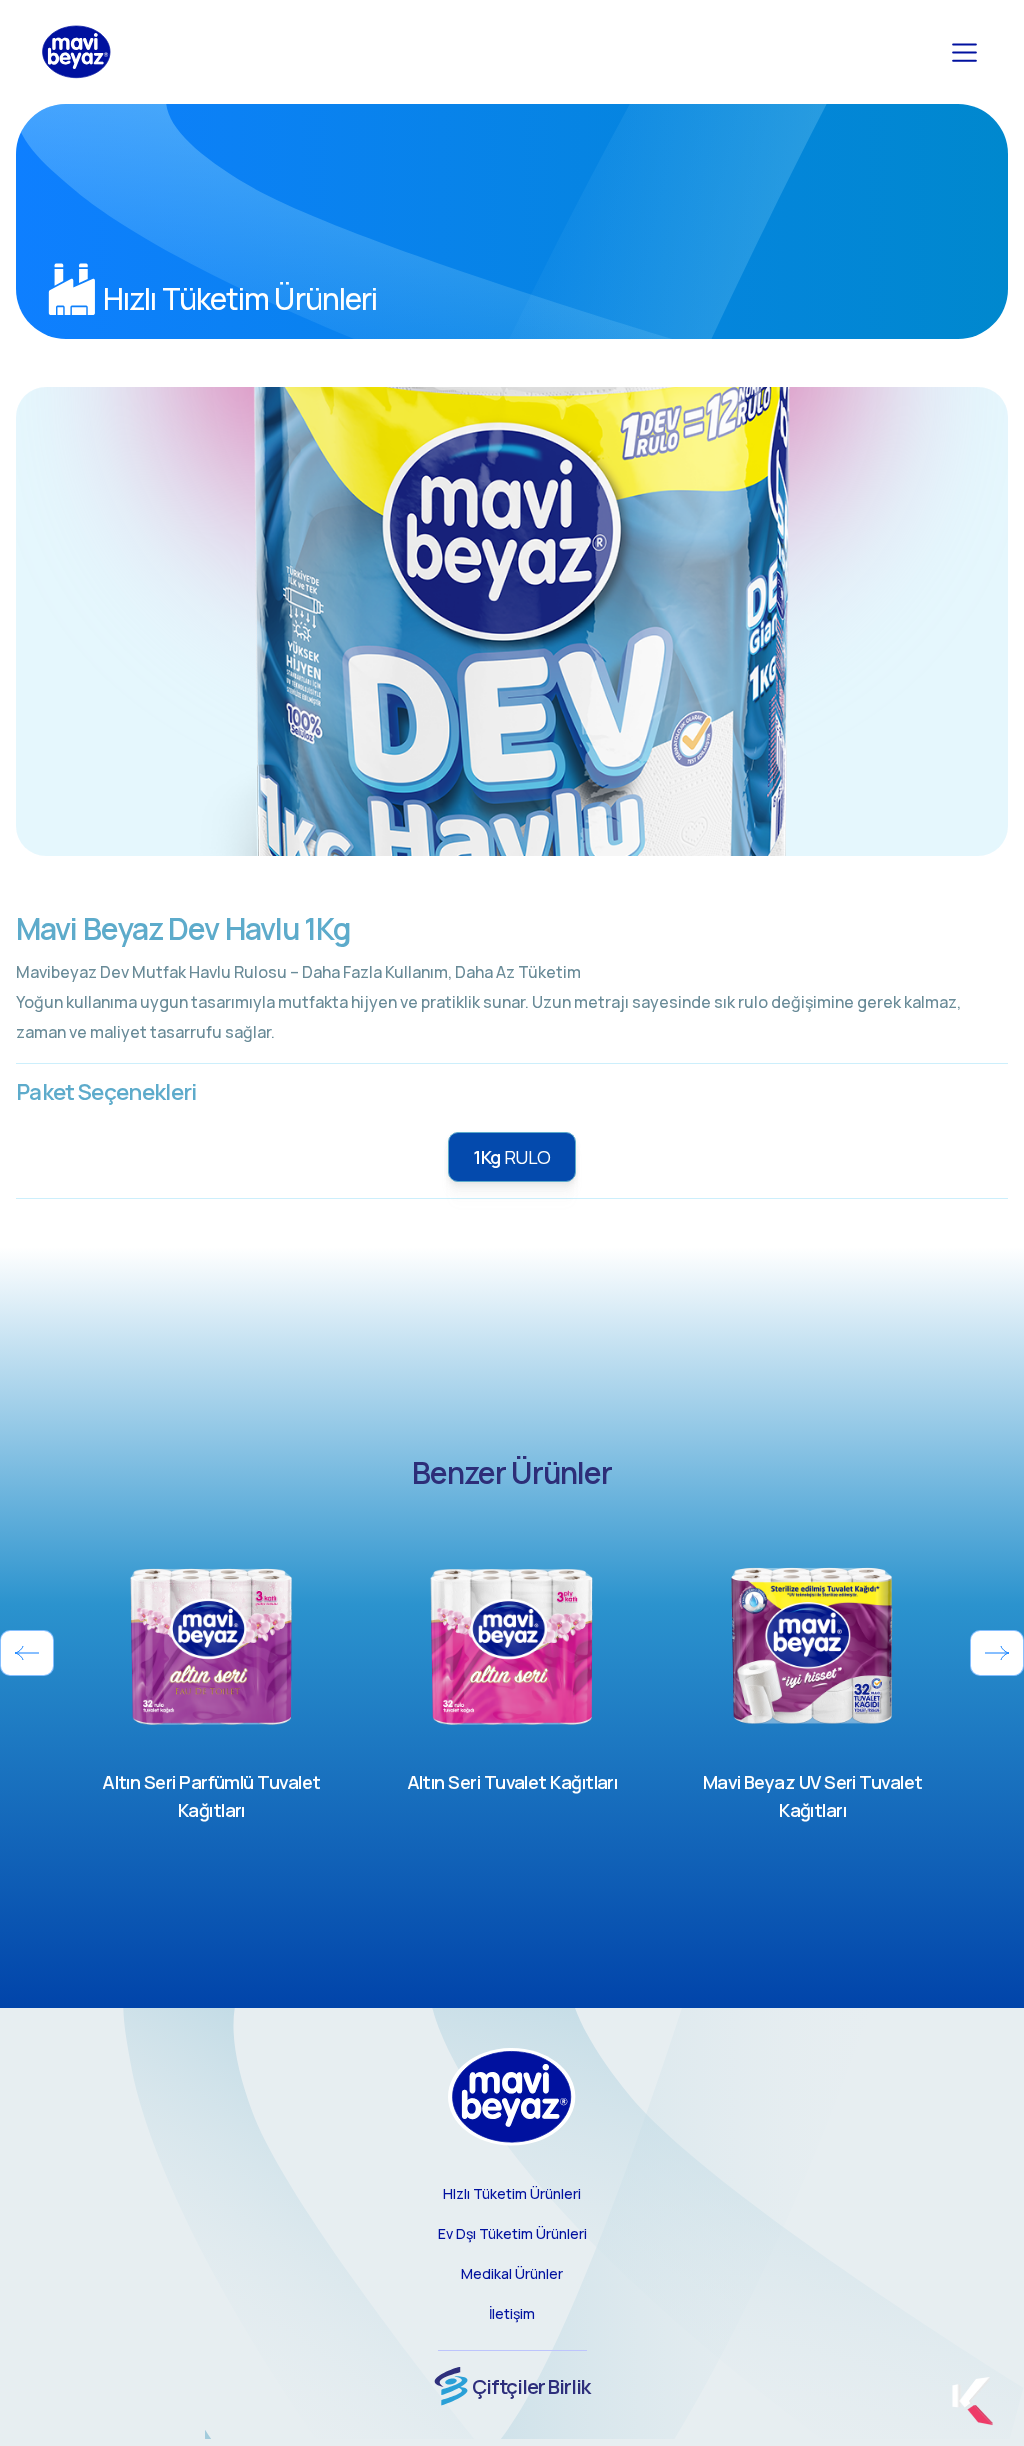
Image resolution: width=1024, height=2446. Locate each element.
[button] (27, 1653)
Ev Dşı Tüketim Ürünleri (512, 2233)
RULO (512, 1157)
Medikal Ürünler (512, 2273)
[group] (211, 1685)
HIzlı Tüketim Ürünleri (512, 2193)
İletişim (512, 2313)
